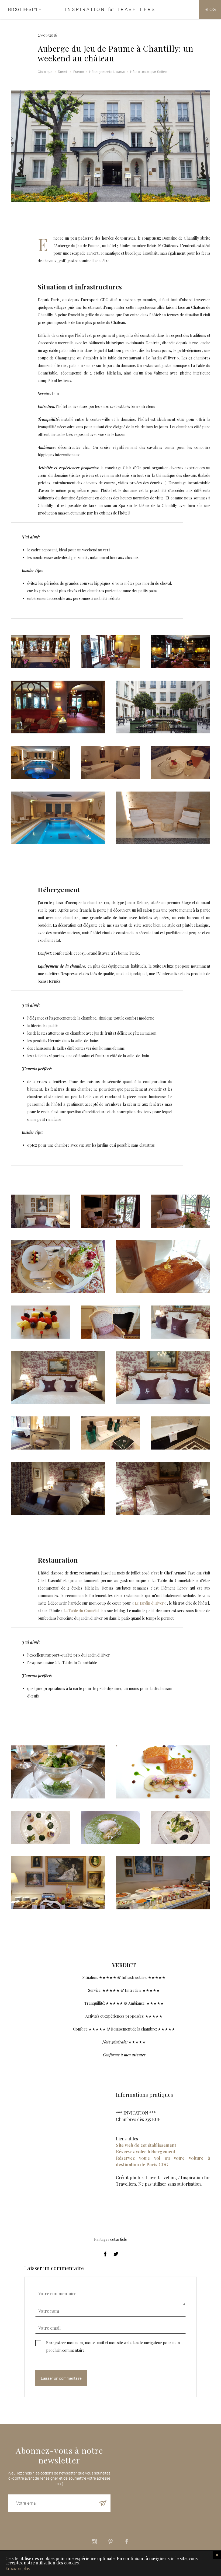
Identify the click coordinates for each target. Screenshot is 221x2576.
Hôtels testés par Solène (149, 72)
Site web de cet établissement (146, 2145)
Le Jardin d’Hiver (149, 1603)
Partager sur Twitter (116, 2254)
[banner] (110, 9)
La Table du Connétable (84, 1611)
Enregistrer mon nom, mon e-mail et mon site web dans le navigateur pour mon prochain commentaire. (113, 2346)
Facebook (127, 2542)
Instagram (94, 2542)
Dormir (63, 72)
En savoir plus (17, 2568)
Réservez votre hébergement (146, 2152)
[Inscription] (103, 2503)
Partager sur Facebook (105, 2254)
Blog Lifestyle (25, 9)
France (79, 72)
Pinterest (110, 2542)
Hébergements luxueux (107, 72)
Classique (45, 72)
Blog (210, 9)
